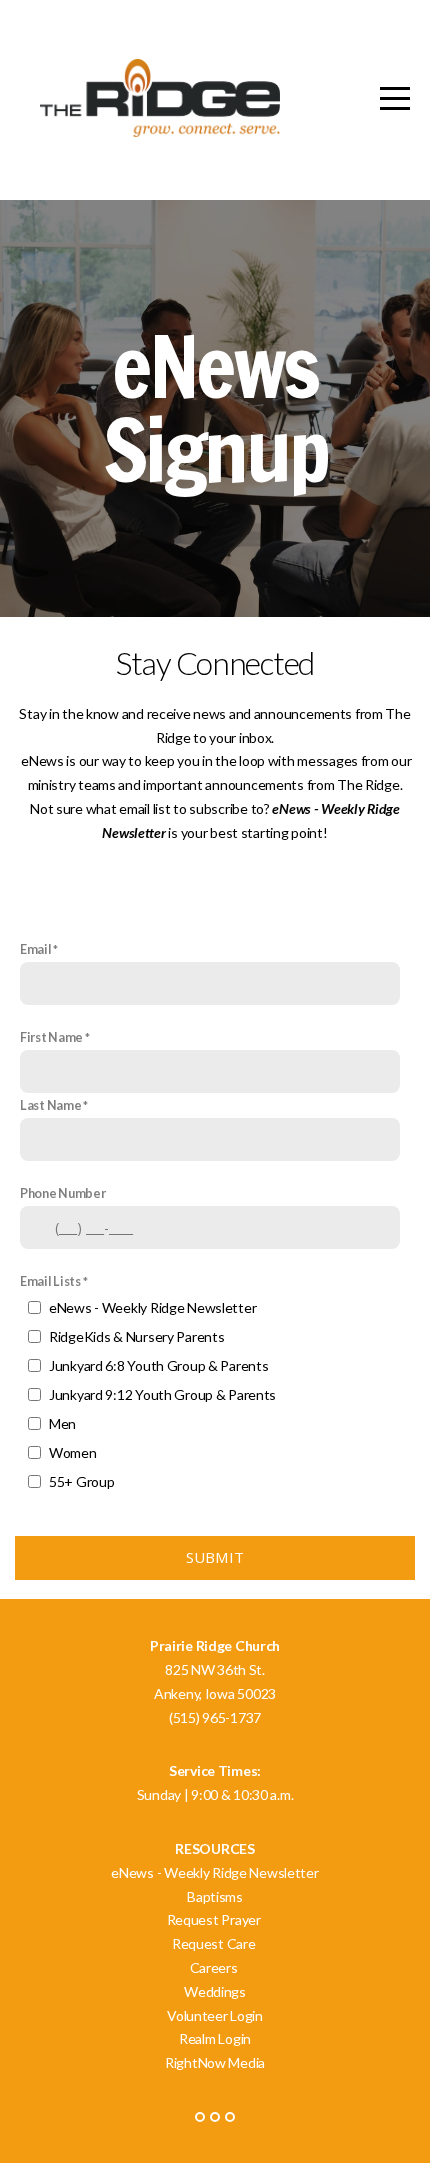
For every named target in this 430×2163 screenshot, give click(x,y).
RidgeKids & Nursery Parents (136, 1336)
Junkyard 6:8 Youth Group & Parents (158, 1365)
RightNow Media (215, 2062)
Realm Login (215, 2038)
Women (73, 1452)
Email (36, 949)
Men (62, 1423)
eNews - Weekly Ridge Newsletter (152, 1307)
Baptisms (216, 1896)
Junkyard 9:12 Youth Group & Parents (162, 1394)
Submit (215, 1557)
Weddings (215, 1991)
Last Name (50, 1105)
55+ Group (81, 1481)
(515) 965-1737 (215, 1717)
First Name (51, 1037)
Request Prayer (215, 1919)
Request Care (215, 1943)
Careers (215, 1967)
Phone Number (63, 1193)
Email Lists (50, 1281)
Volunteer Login (215, 2015)
